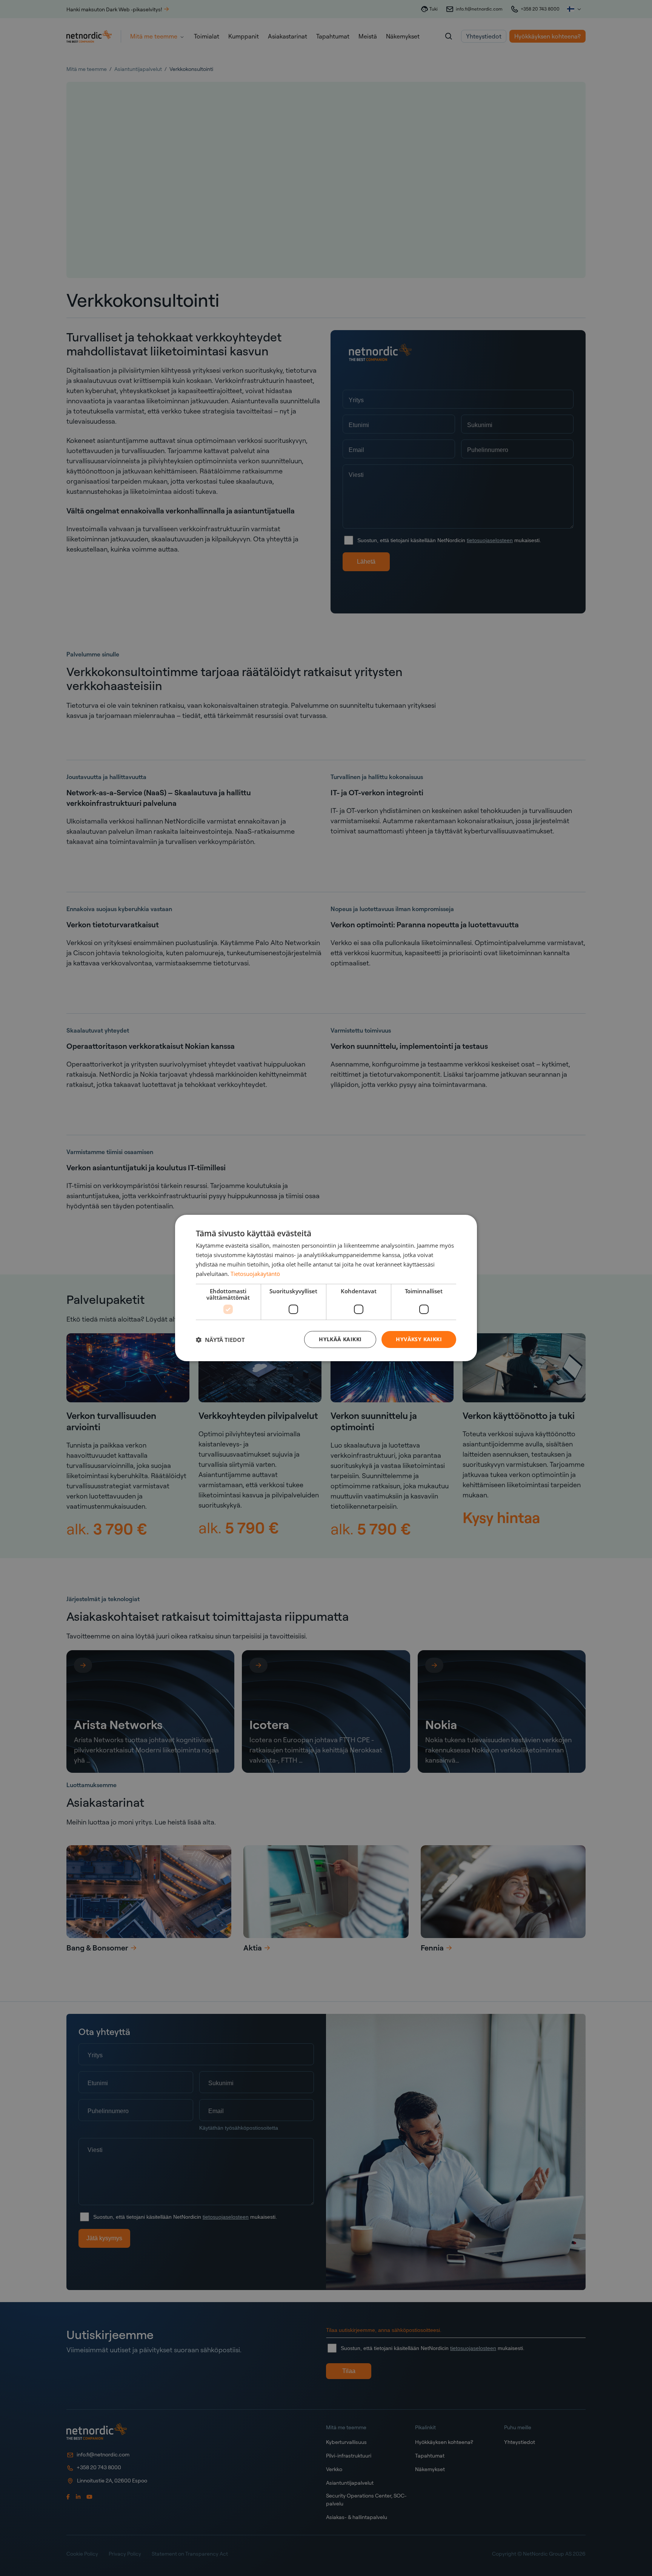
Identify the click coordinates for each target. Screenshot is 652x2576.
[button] (220, 1340)
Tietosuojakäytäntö (255, 1274)
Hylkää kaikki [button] (340, 1339)
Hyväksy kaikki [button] (419, 1339)
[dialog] (326, 1288)
